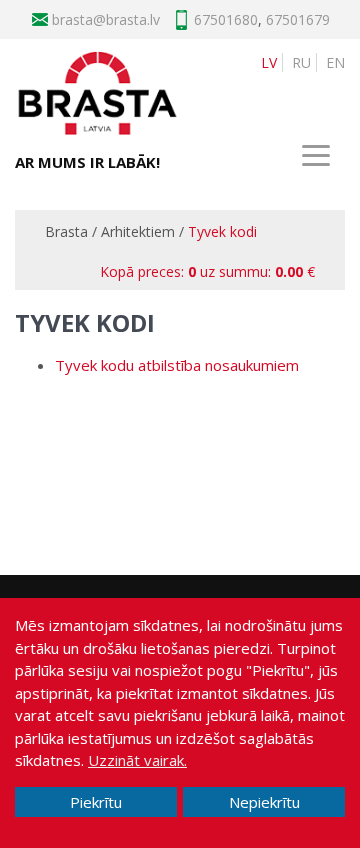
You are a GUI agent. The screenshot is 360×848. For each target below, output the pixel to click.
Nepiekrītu (264, 802)
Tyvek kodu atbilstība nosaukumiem (177, 365)
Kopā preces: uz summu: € (207, 271)
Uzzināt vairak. (137, 760)
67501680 (226, 19)
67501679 (298, 19)
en (335, 62)
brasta (126, 19)
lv (269, 62)
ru (301, 62)
